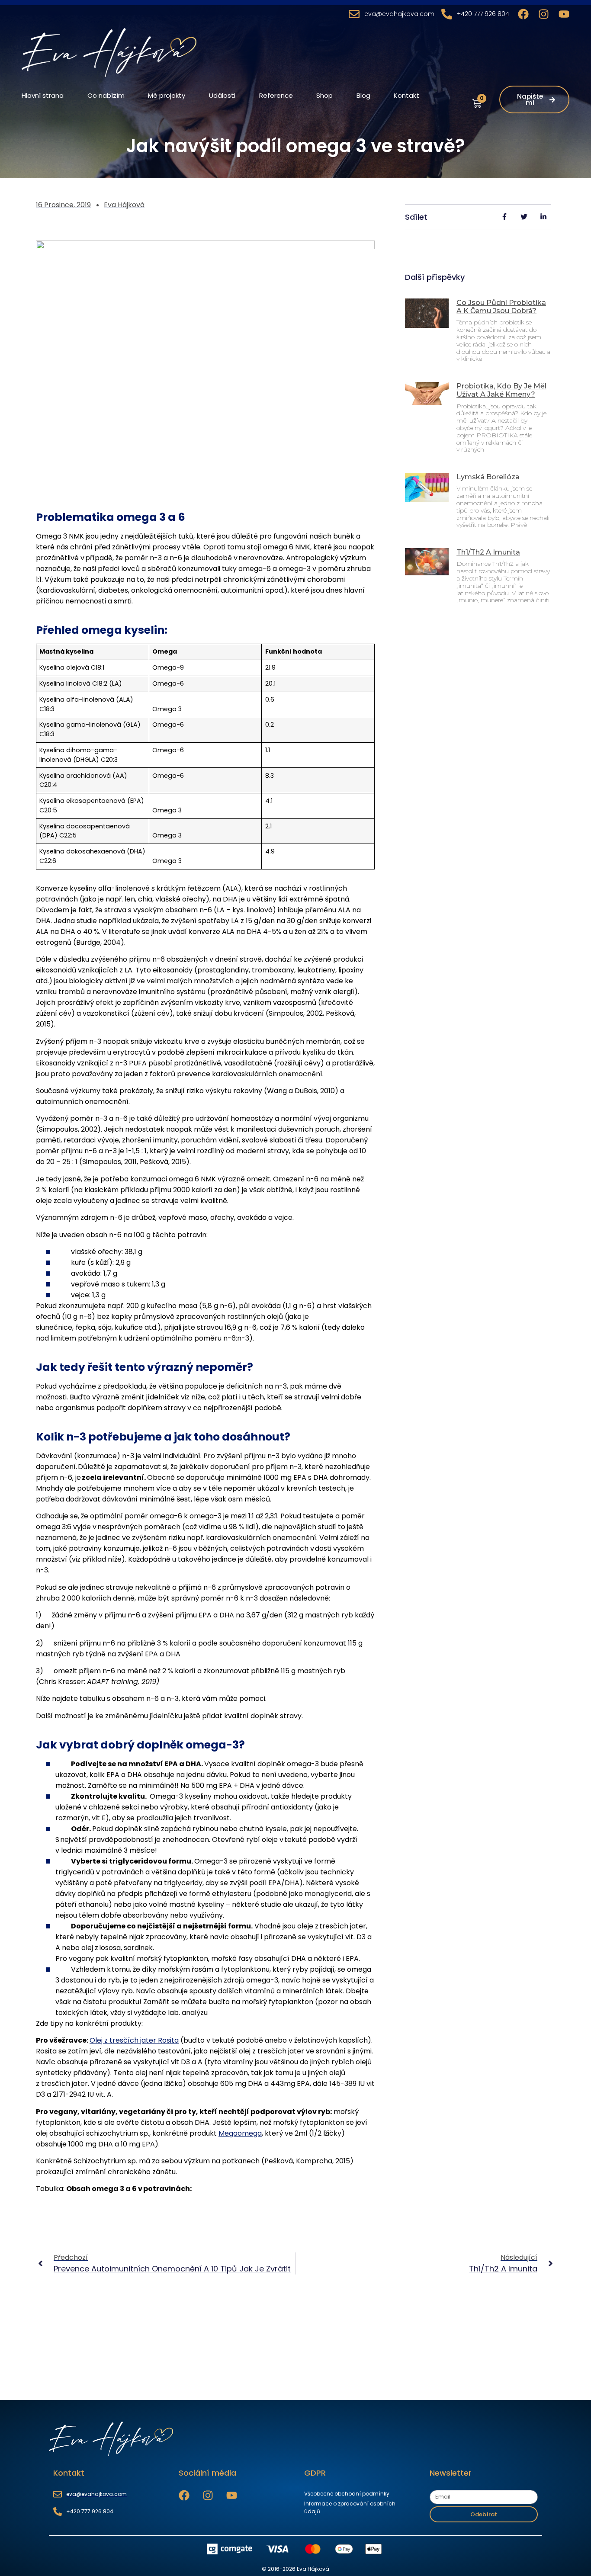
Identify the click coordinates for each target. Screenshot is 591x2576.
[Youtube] (564, 14)
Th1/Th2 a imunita (488, 552)
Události (222, 95)
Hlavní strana (43, 95)
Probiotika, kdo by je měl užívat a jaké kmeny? (501, 390)
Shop (324, 95)
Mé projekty (167, 95)
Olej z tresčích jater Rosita (134, 2040)
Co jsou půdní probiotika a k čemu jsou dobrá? (501, 307)
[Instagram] (544, 14)
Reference (276, 95)
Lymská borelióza (488, 477)
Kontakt (406, 95)
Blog (363, 95)
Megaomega (240, 2133)
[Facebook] (523, 14)
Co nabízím (106, 95)
